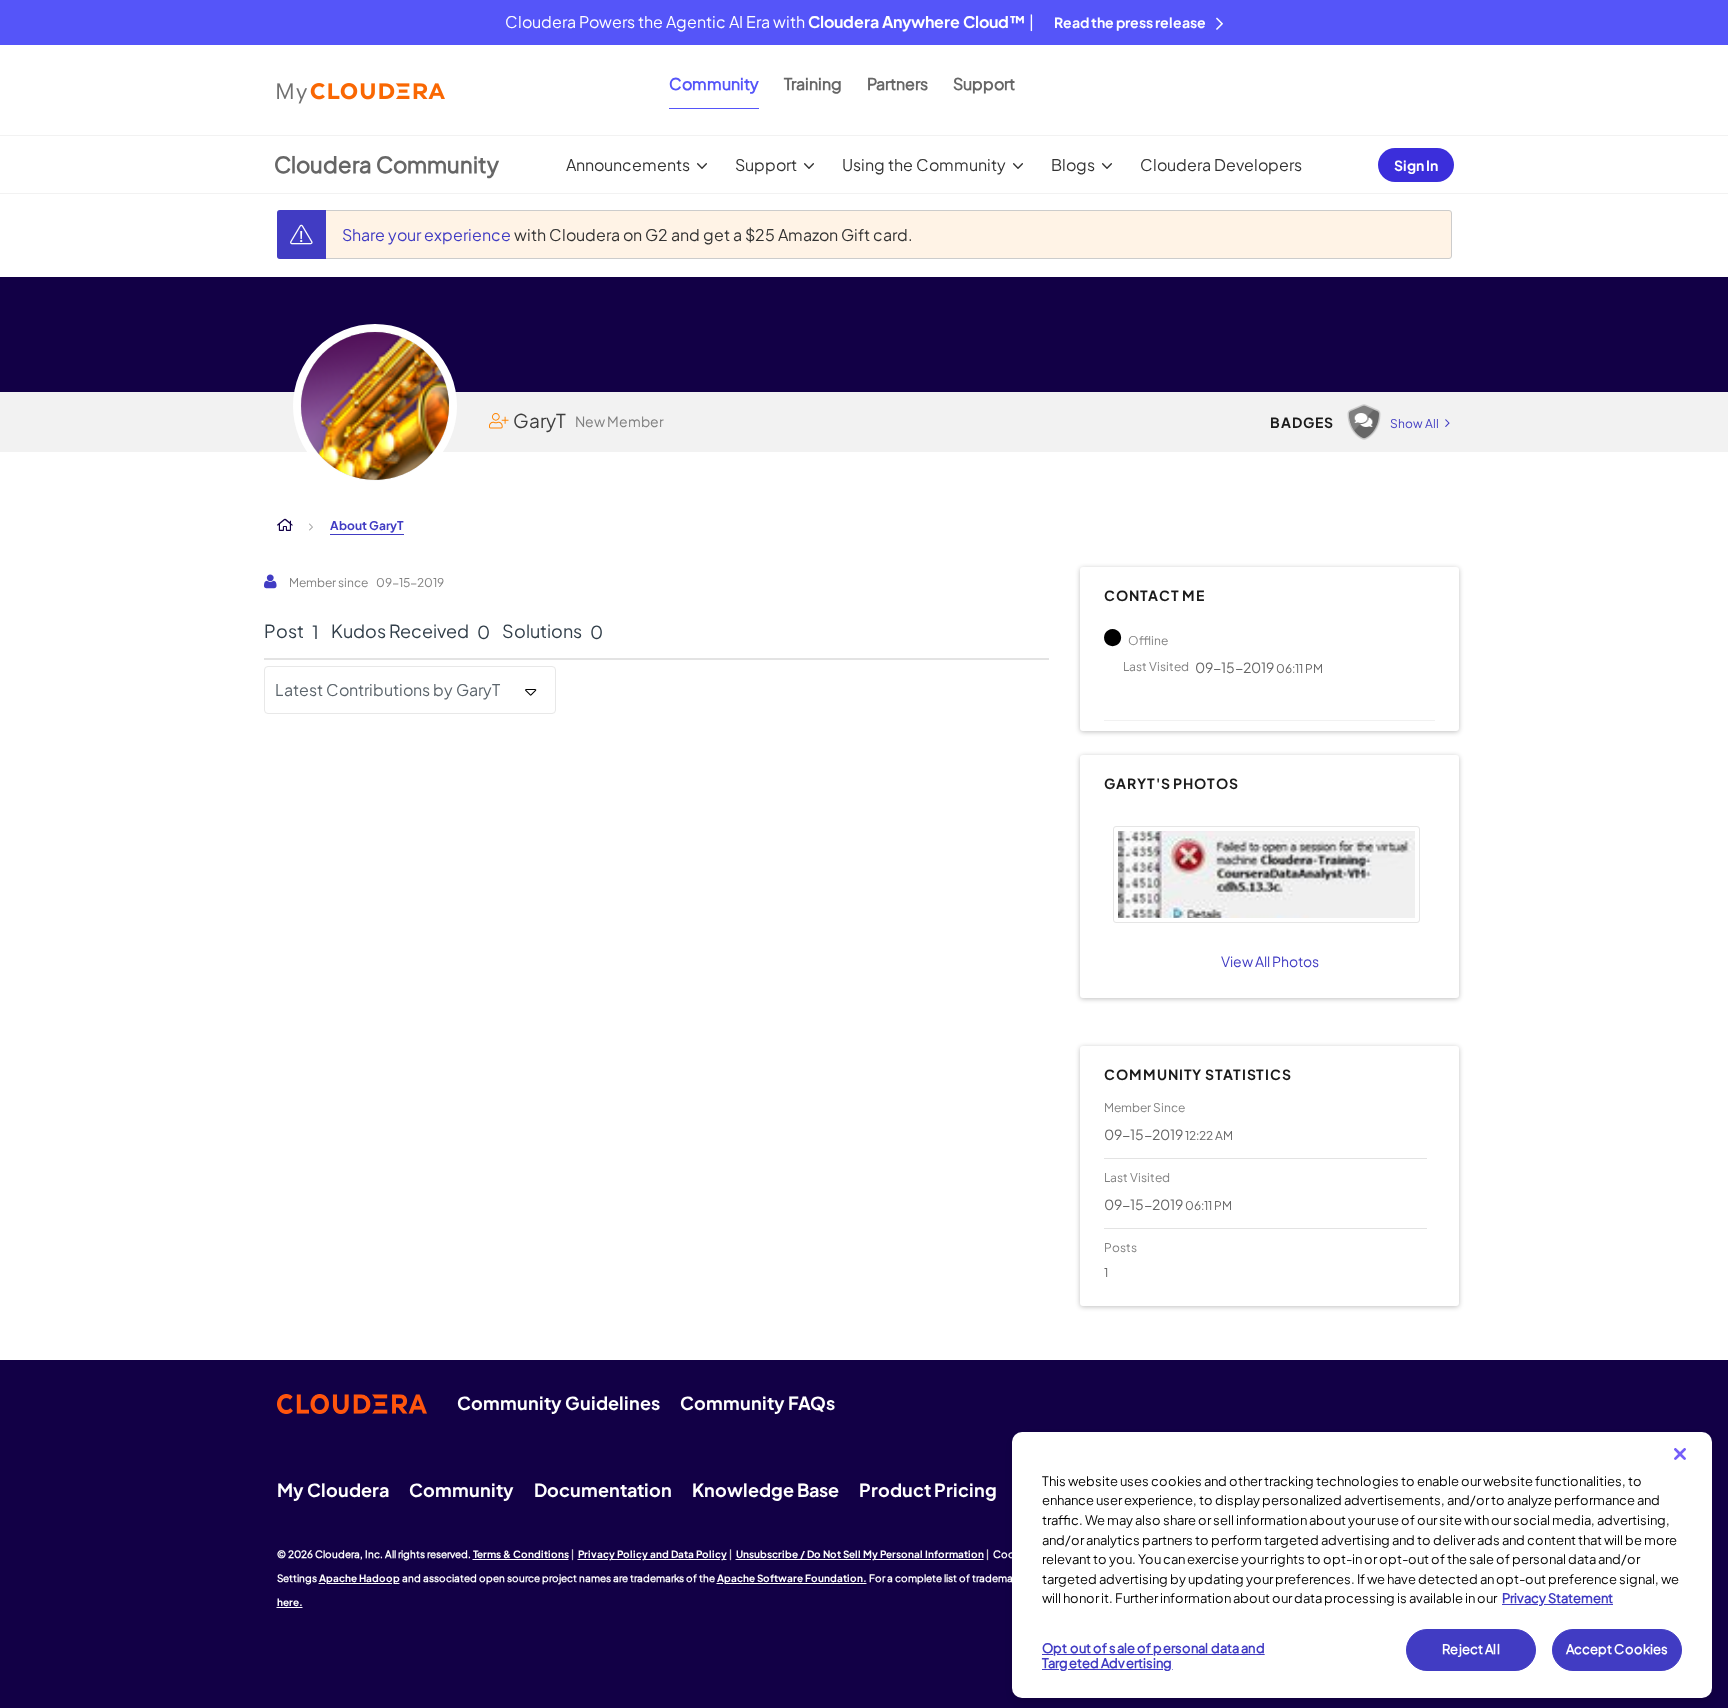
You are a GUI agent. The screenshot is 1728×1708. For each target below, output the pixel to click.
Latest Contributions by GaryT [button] (387, 689)
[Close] (1680, 1454)
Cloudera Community (386, 164)
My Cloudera (333, 1489)
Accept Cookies (1617, 1649)
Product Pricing (928, 1489)
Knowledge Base (765, 1489)
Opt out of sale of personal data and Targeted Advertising (1153, 1656)
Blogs (1073, 164)
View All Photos (1270, 961)
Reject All (1470, 1649)
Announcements (628, 164)
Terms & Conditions (521, 1554)
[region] (1362, 1565)
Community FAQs (757, 1402)
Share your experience (428, 234)
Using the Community (924, 164)
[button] (1266, 874)
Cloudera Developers (1221, 164)
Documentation (603, 1489)
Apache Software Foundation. (792, 1578)
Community (714, 83)
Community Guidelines (558, 1402)
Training (813, 83)
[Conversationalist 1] (1364, 422)
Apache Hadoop (359, 1578)
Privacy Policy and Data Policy (652, 1554)
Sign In (1416, 165)
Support (984, 83)
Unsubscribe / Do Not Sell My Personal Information (860, 1554)
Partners (897, 83)
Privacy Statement (1557, 1598)
